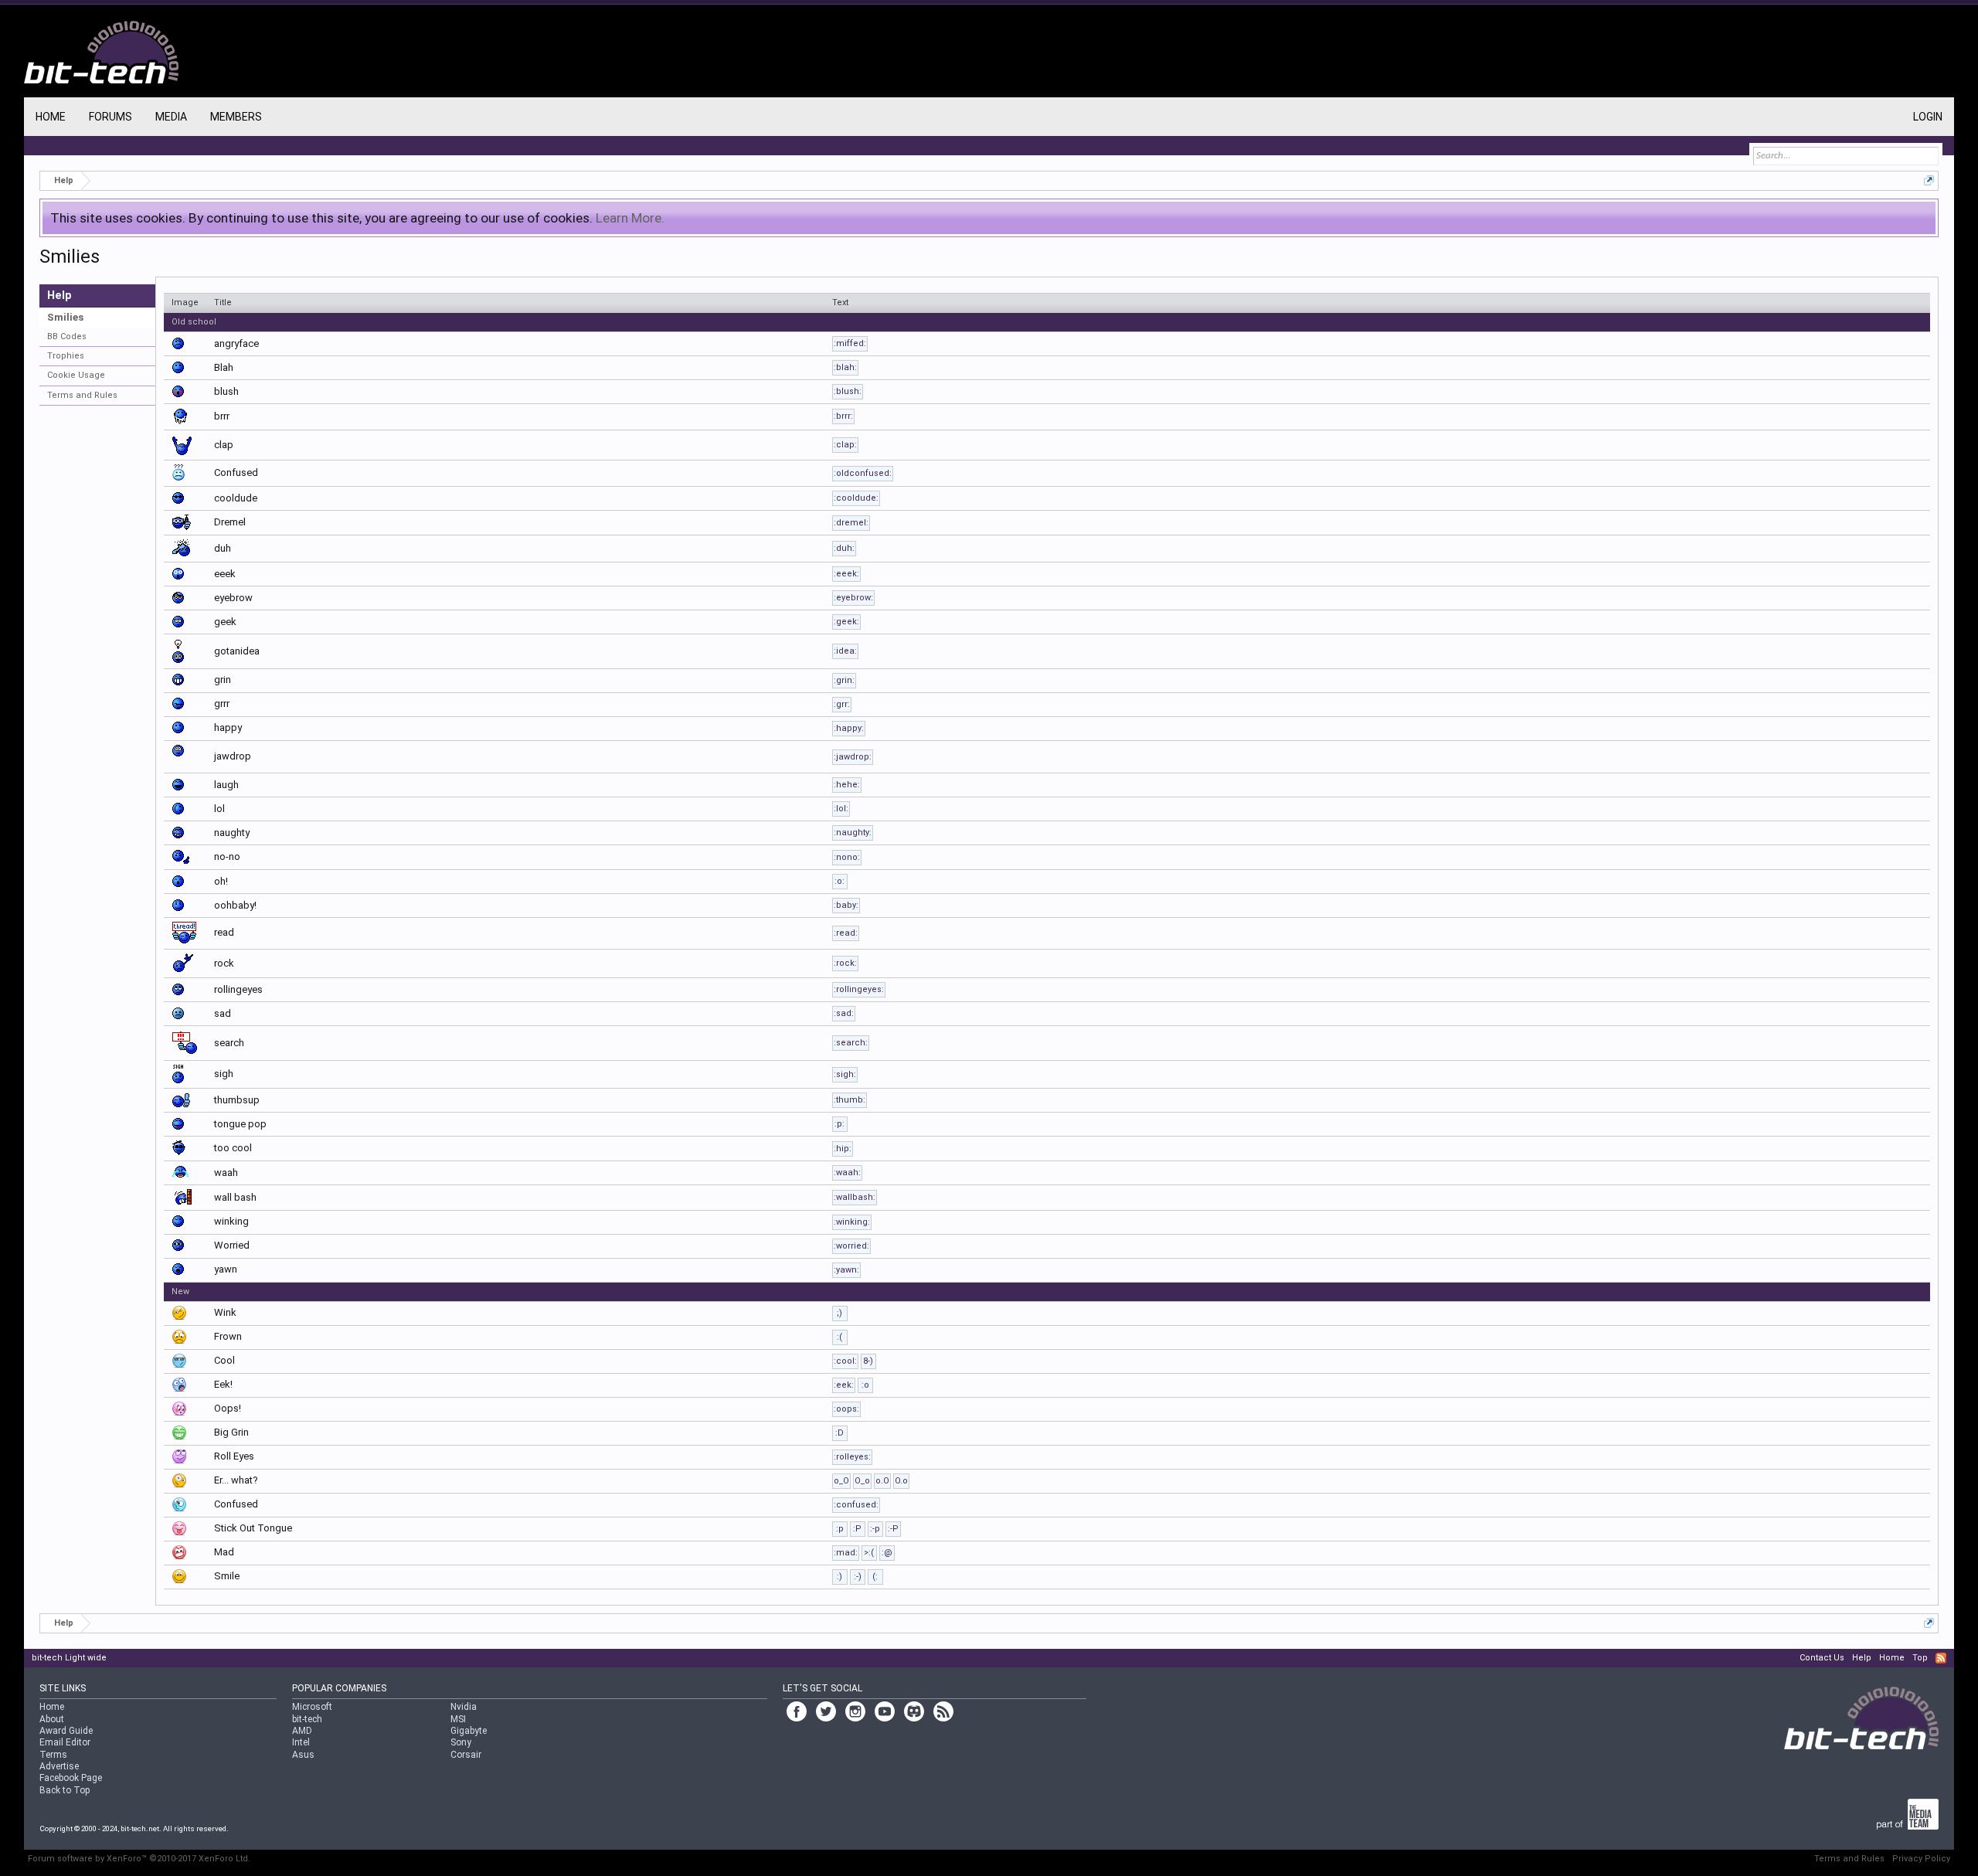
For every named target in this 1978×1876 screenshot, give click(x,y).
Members (236, 117)
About (52, 1719)
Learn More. (630, 218)
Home (51, 117)
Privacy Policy (1921, 1859)
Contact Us (1822, 1658)
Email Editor (65, 1742)
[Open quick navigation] (1929, 180)
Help (1862, 1658)
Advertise (59, 1766)
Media (171, 117)
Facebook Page (71, 1778)
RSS (1941, 1658)
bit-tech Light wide (69, 1658)
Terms (53, 1755)
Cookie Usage (76, 375)
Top (1920, 1658)
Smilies (65, 317)
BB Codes (67, 336)
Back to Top (65, 1790)
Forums (110, 117)
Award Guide (66, 1731)
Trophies (66, 356)
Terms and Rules (82, 395)
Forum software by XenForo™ (139, 1859)
